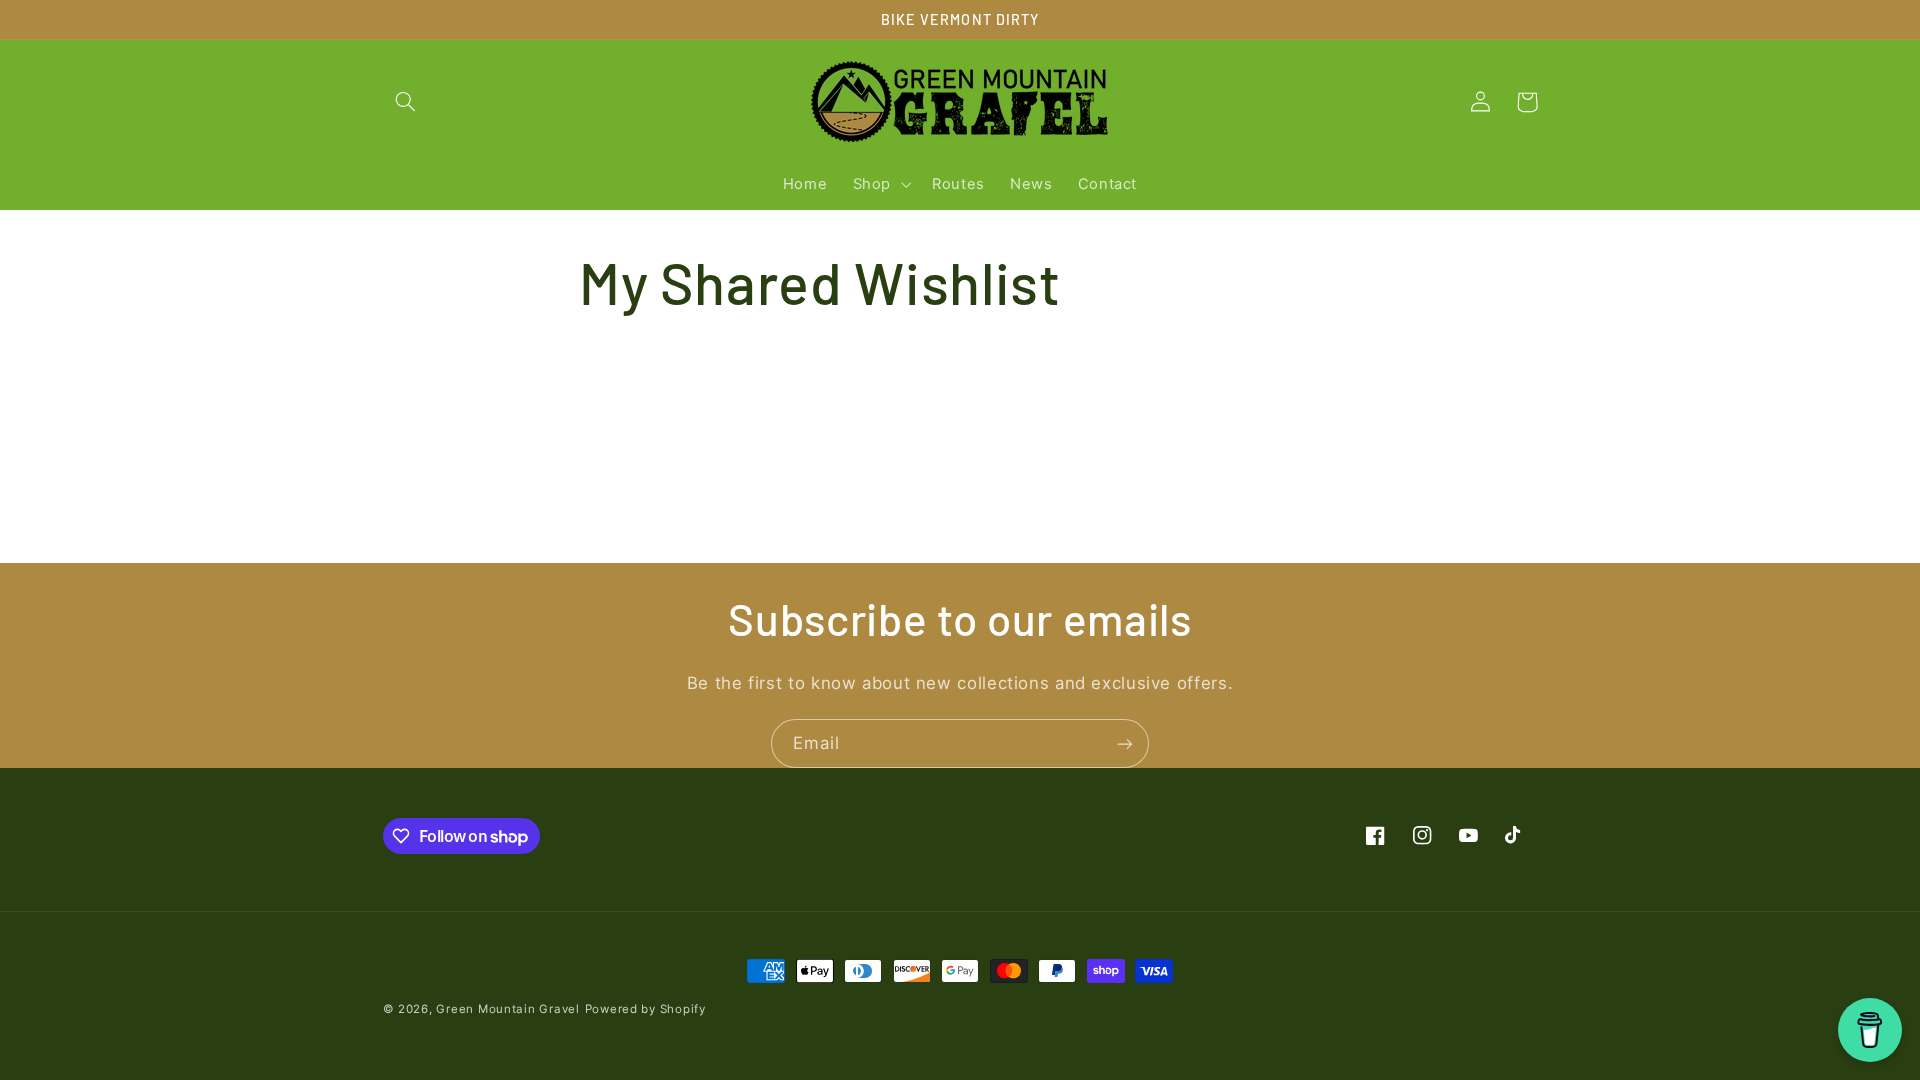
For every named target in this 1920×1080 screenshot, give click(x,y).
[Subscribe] (1125, 743)
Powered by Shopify (645, 1009)
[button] (406, 102)
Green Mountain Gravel (507, 1009)
